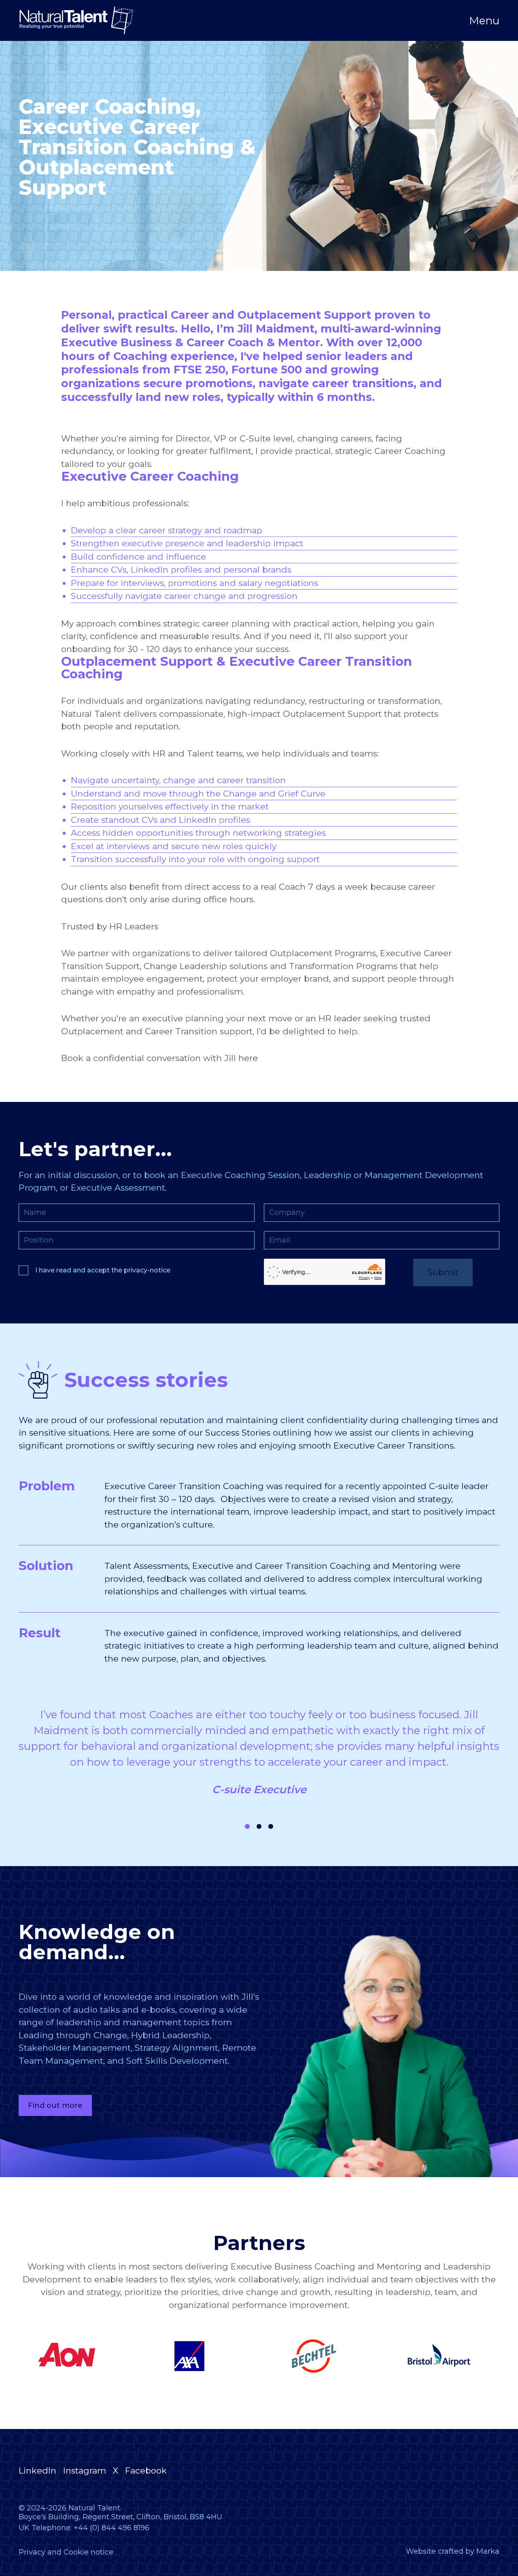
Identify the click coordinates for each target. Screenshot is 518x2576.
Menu (484, 21)
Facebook (146, 2471)
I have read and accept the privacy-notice (103, 1270)
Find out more (55, 2105)
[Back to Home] (76, 20)
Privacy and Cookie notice (66, 2552)
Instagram (85, 2471)
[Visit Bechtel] (322, 2356)
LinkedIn (37, 2471)
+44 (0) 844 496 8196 (111, 2528)
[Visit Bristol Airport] (446, 2356)
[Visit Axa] (197, 2356)
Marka (488, 2551)
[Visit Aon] (72, 2356)
